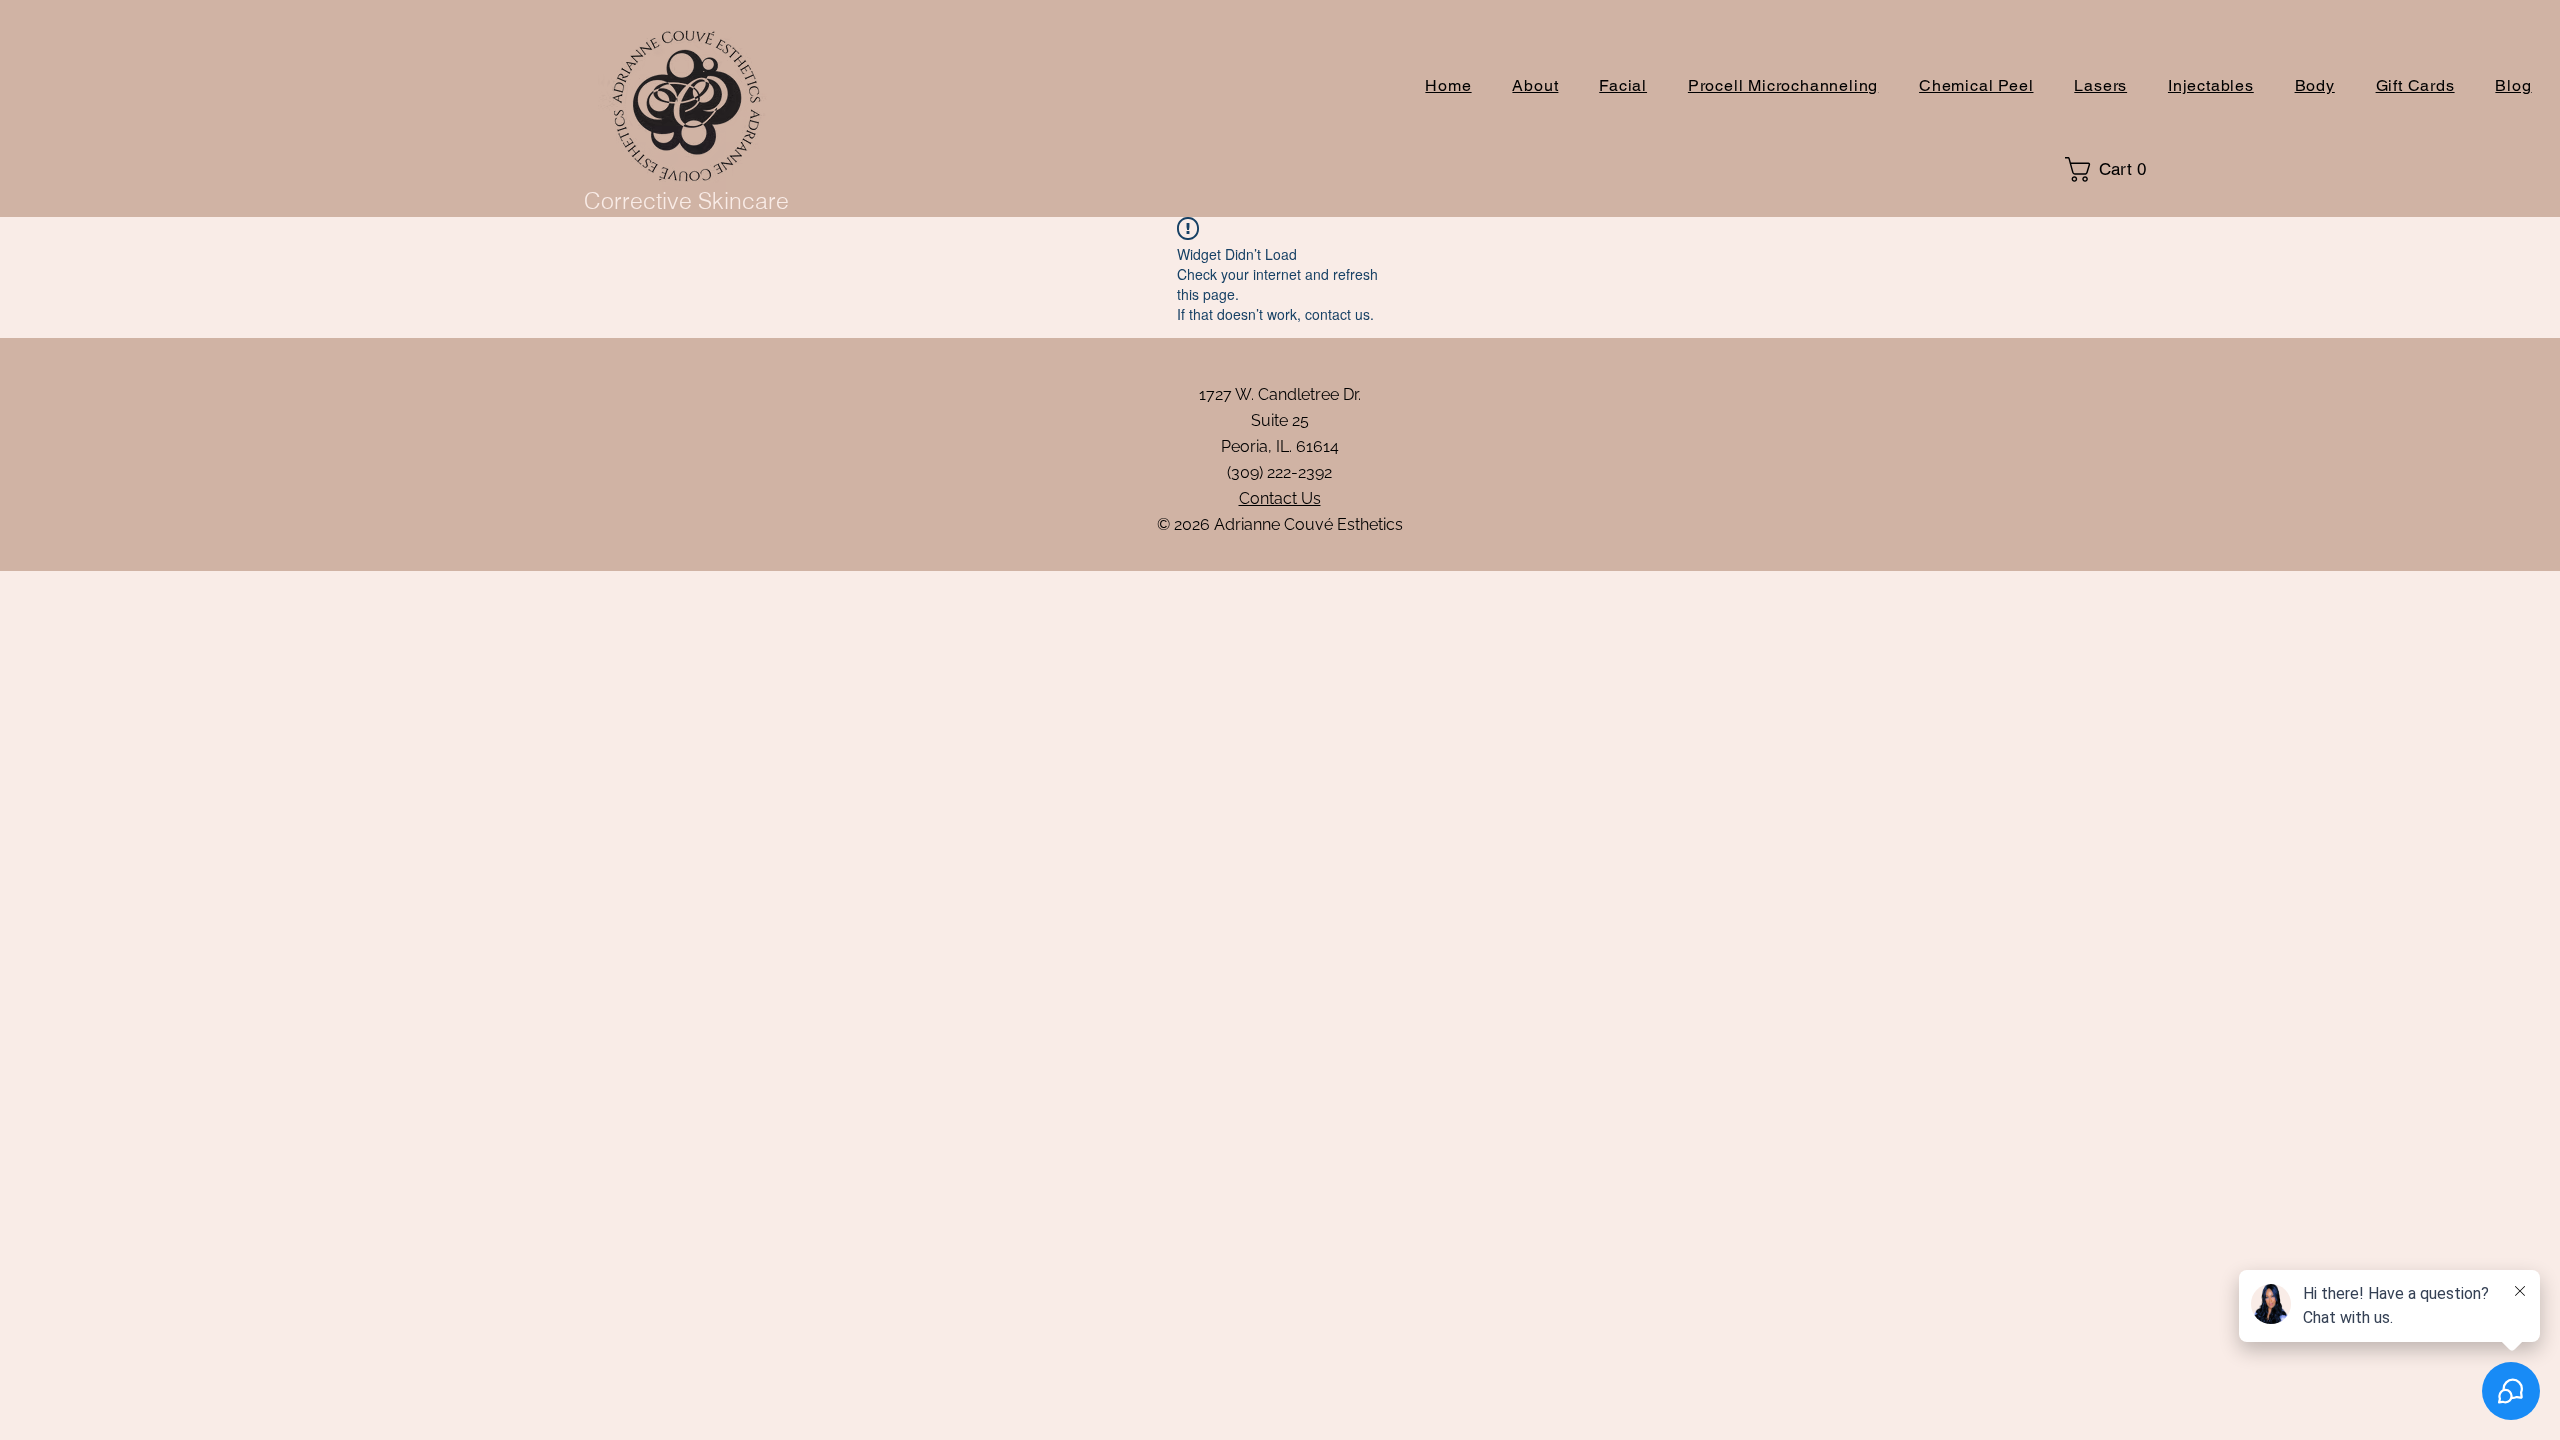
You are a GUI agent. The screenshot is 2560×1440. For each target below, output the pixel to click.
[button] (2113, 169)
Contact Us (1280, 498)
